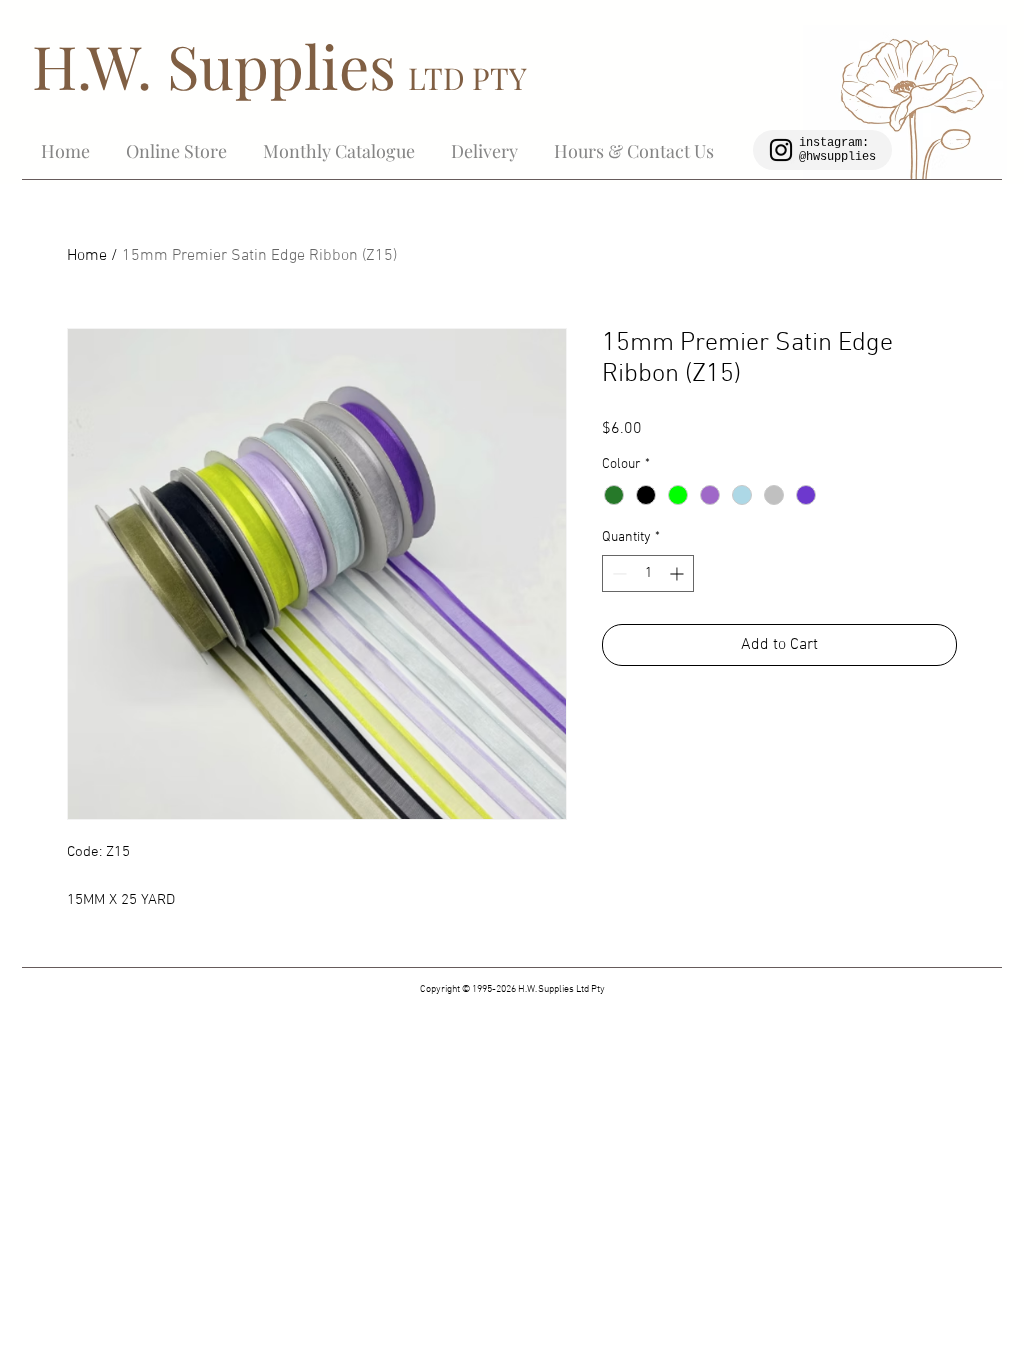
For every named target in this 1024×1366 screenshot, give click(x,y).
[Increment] (678, 573)
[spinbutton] (648, 573)
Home (87, 256)
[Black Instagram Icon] (781, 150)
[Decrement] (617, 573)
